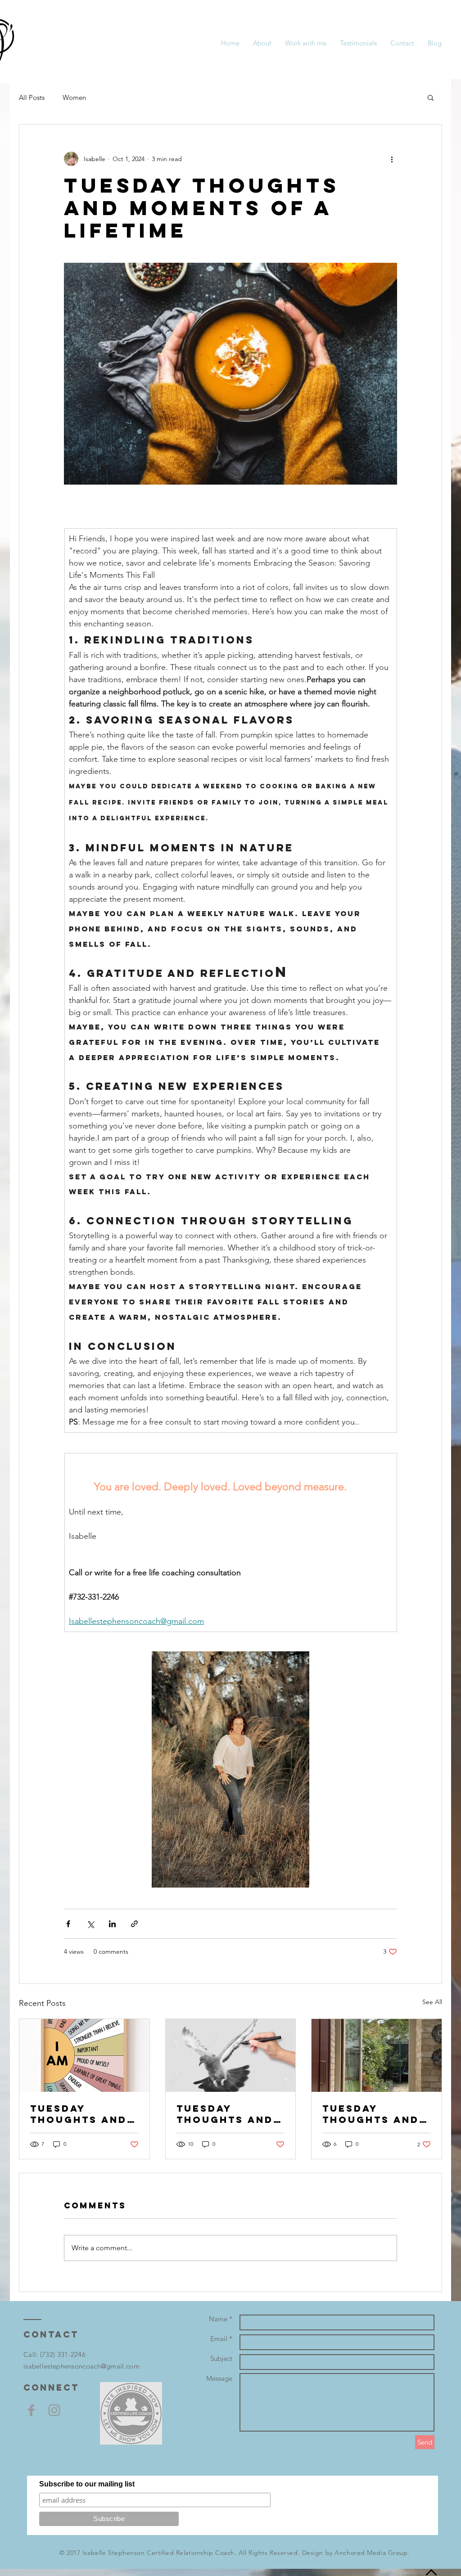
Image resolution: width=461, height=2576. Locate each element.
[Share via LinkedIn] (112, 1924)
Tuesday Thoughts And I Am (83, 2114)
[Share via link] (134, 1924)
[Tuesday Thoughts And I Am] (84, 2055)
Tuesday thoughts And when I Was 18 (225, 2114)
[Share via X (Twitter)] (90, 1924)
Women (74, 97)
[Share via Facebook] (68, 1924)
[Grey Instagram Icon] (54, 2410)
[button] (431, 97)
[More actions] (392, 159)
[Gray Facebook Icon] (31, 2410)
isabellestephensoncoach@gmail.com (81, 2366)
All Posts (32, 97)
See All (432, 2002)
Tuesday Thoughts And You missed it (371, 2114)
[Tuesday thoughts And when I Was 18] (231, 2055)
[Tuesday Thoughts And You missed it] (377, 2055)
